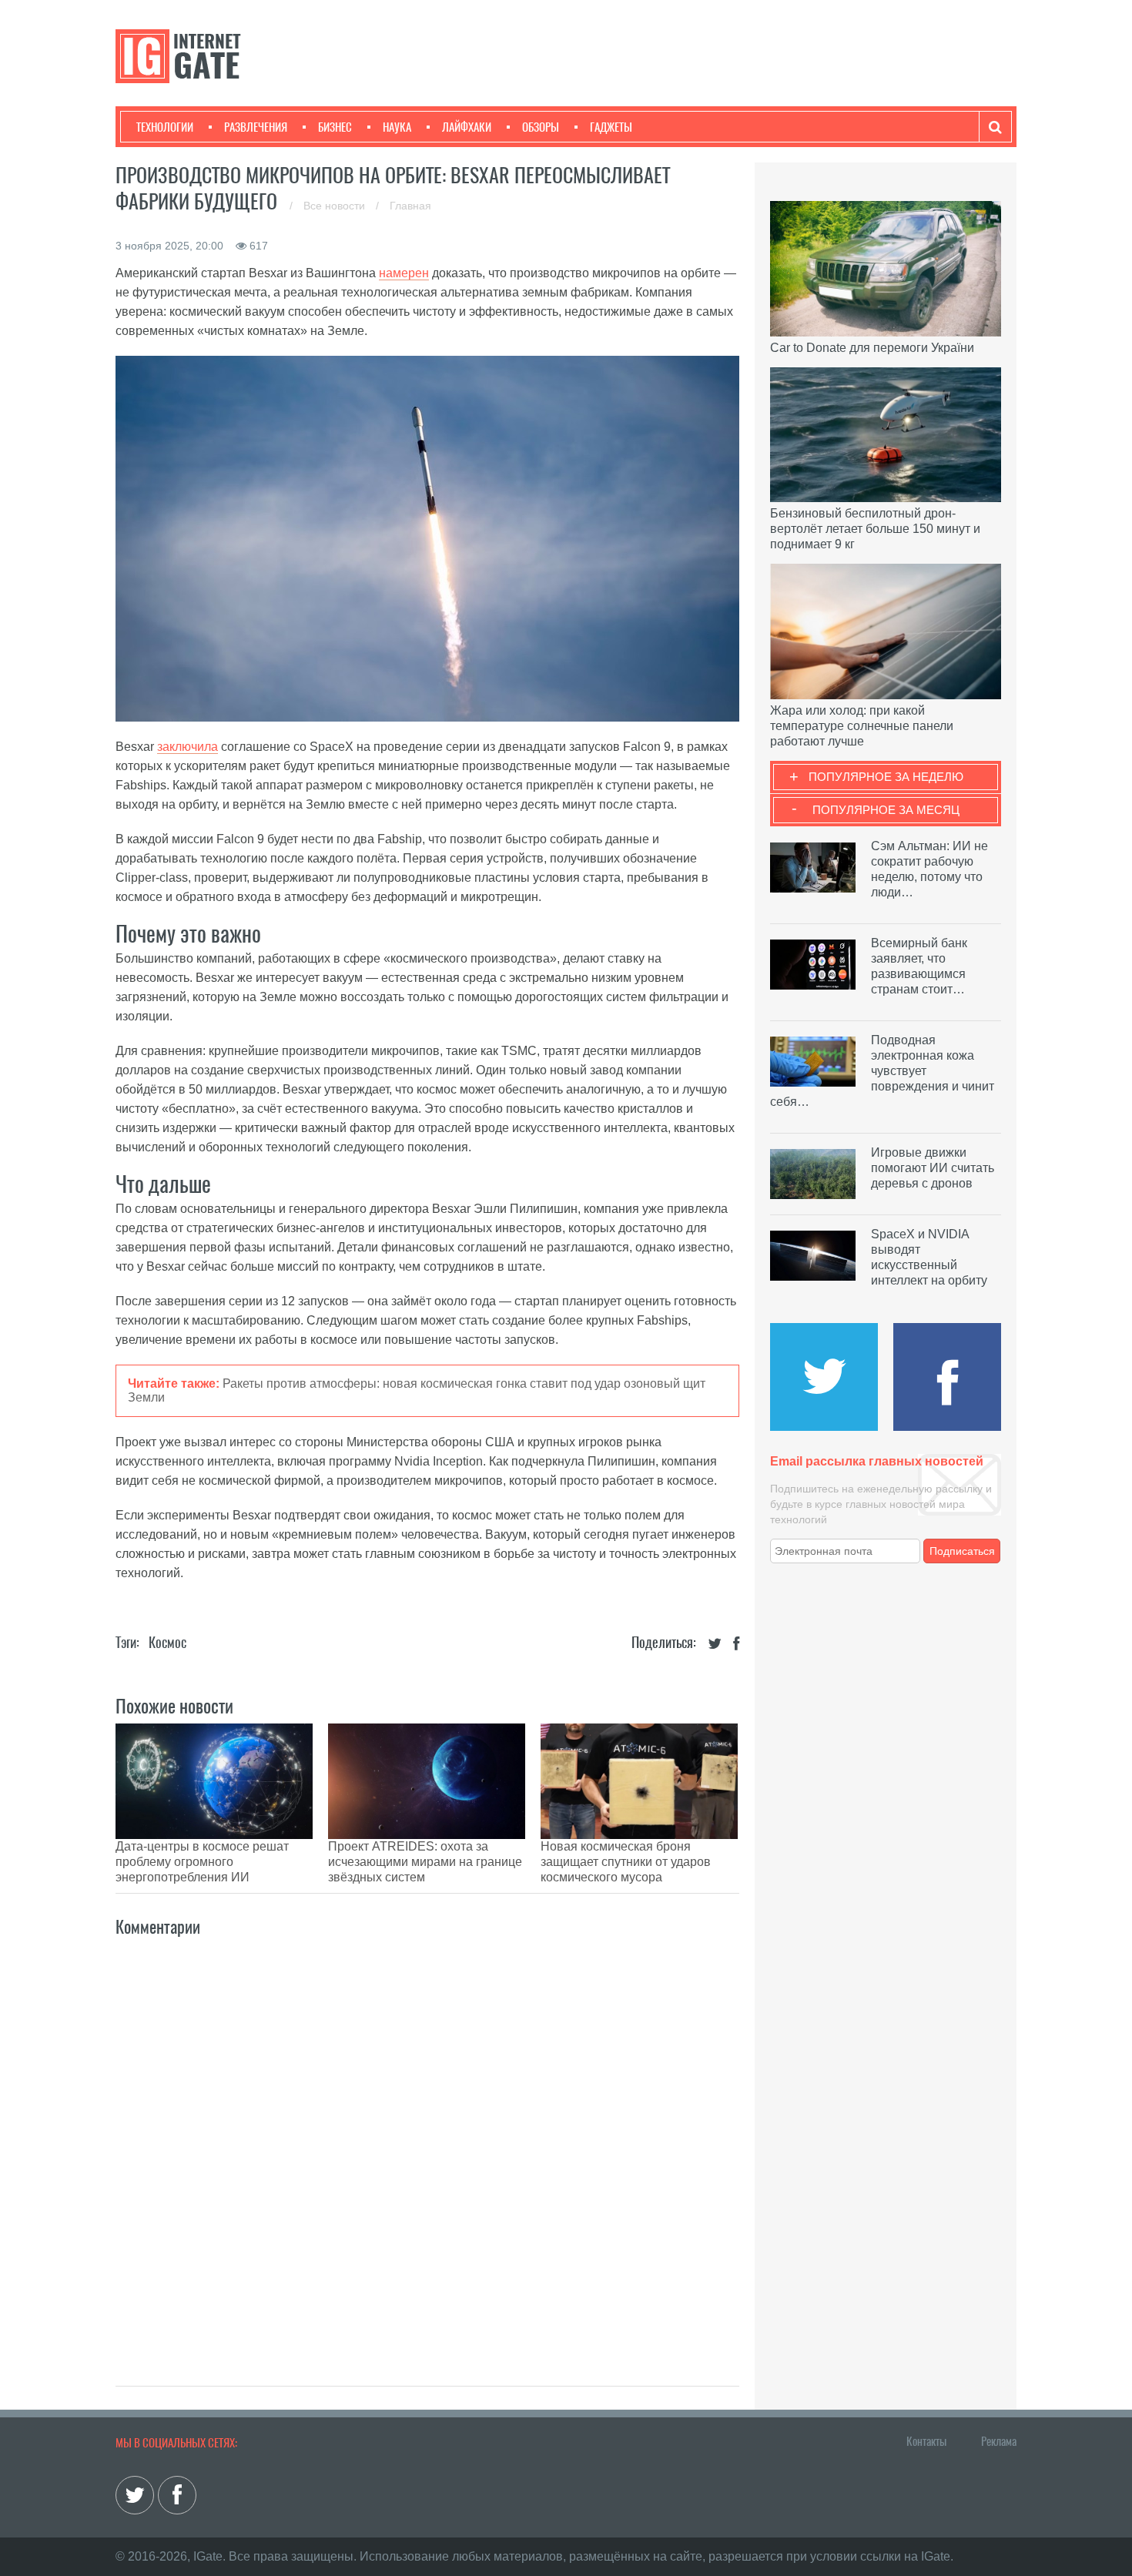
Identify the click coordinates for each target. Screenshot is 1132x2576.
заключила (188, 747)
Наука (397, 127)
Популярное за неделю (886, 777)
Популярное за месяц (886, 810)
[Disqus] (427, 2145)
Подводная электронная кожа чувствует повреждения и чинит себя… (882, 1071)
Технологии (165, 127)
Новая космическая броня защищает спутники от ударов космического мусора (626, 1862)
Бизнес (335, 127)
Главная (410, 206)
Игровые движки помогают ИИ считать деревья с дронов (933, 1168)
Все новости (336, 206)
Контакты (926, 2441)
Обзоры (541, 127)
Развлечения (256, 127)
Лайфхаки (467, 127)
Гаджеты (611, 127)
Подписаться (962, 1551)
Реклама (999, 2441)
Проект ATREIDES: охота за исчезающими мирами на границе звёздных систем (425, 1862)
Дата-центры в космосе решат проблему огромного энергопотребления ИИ (202, 1862)
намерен (404, 273)
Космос (167, 1642)
